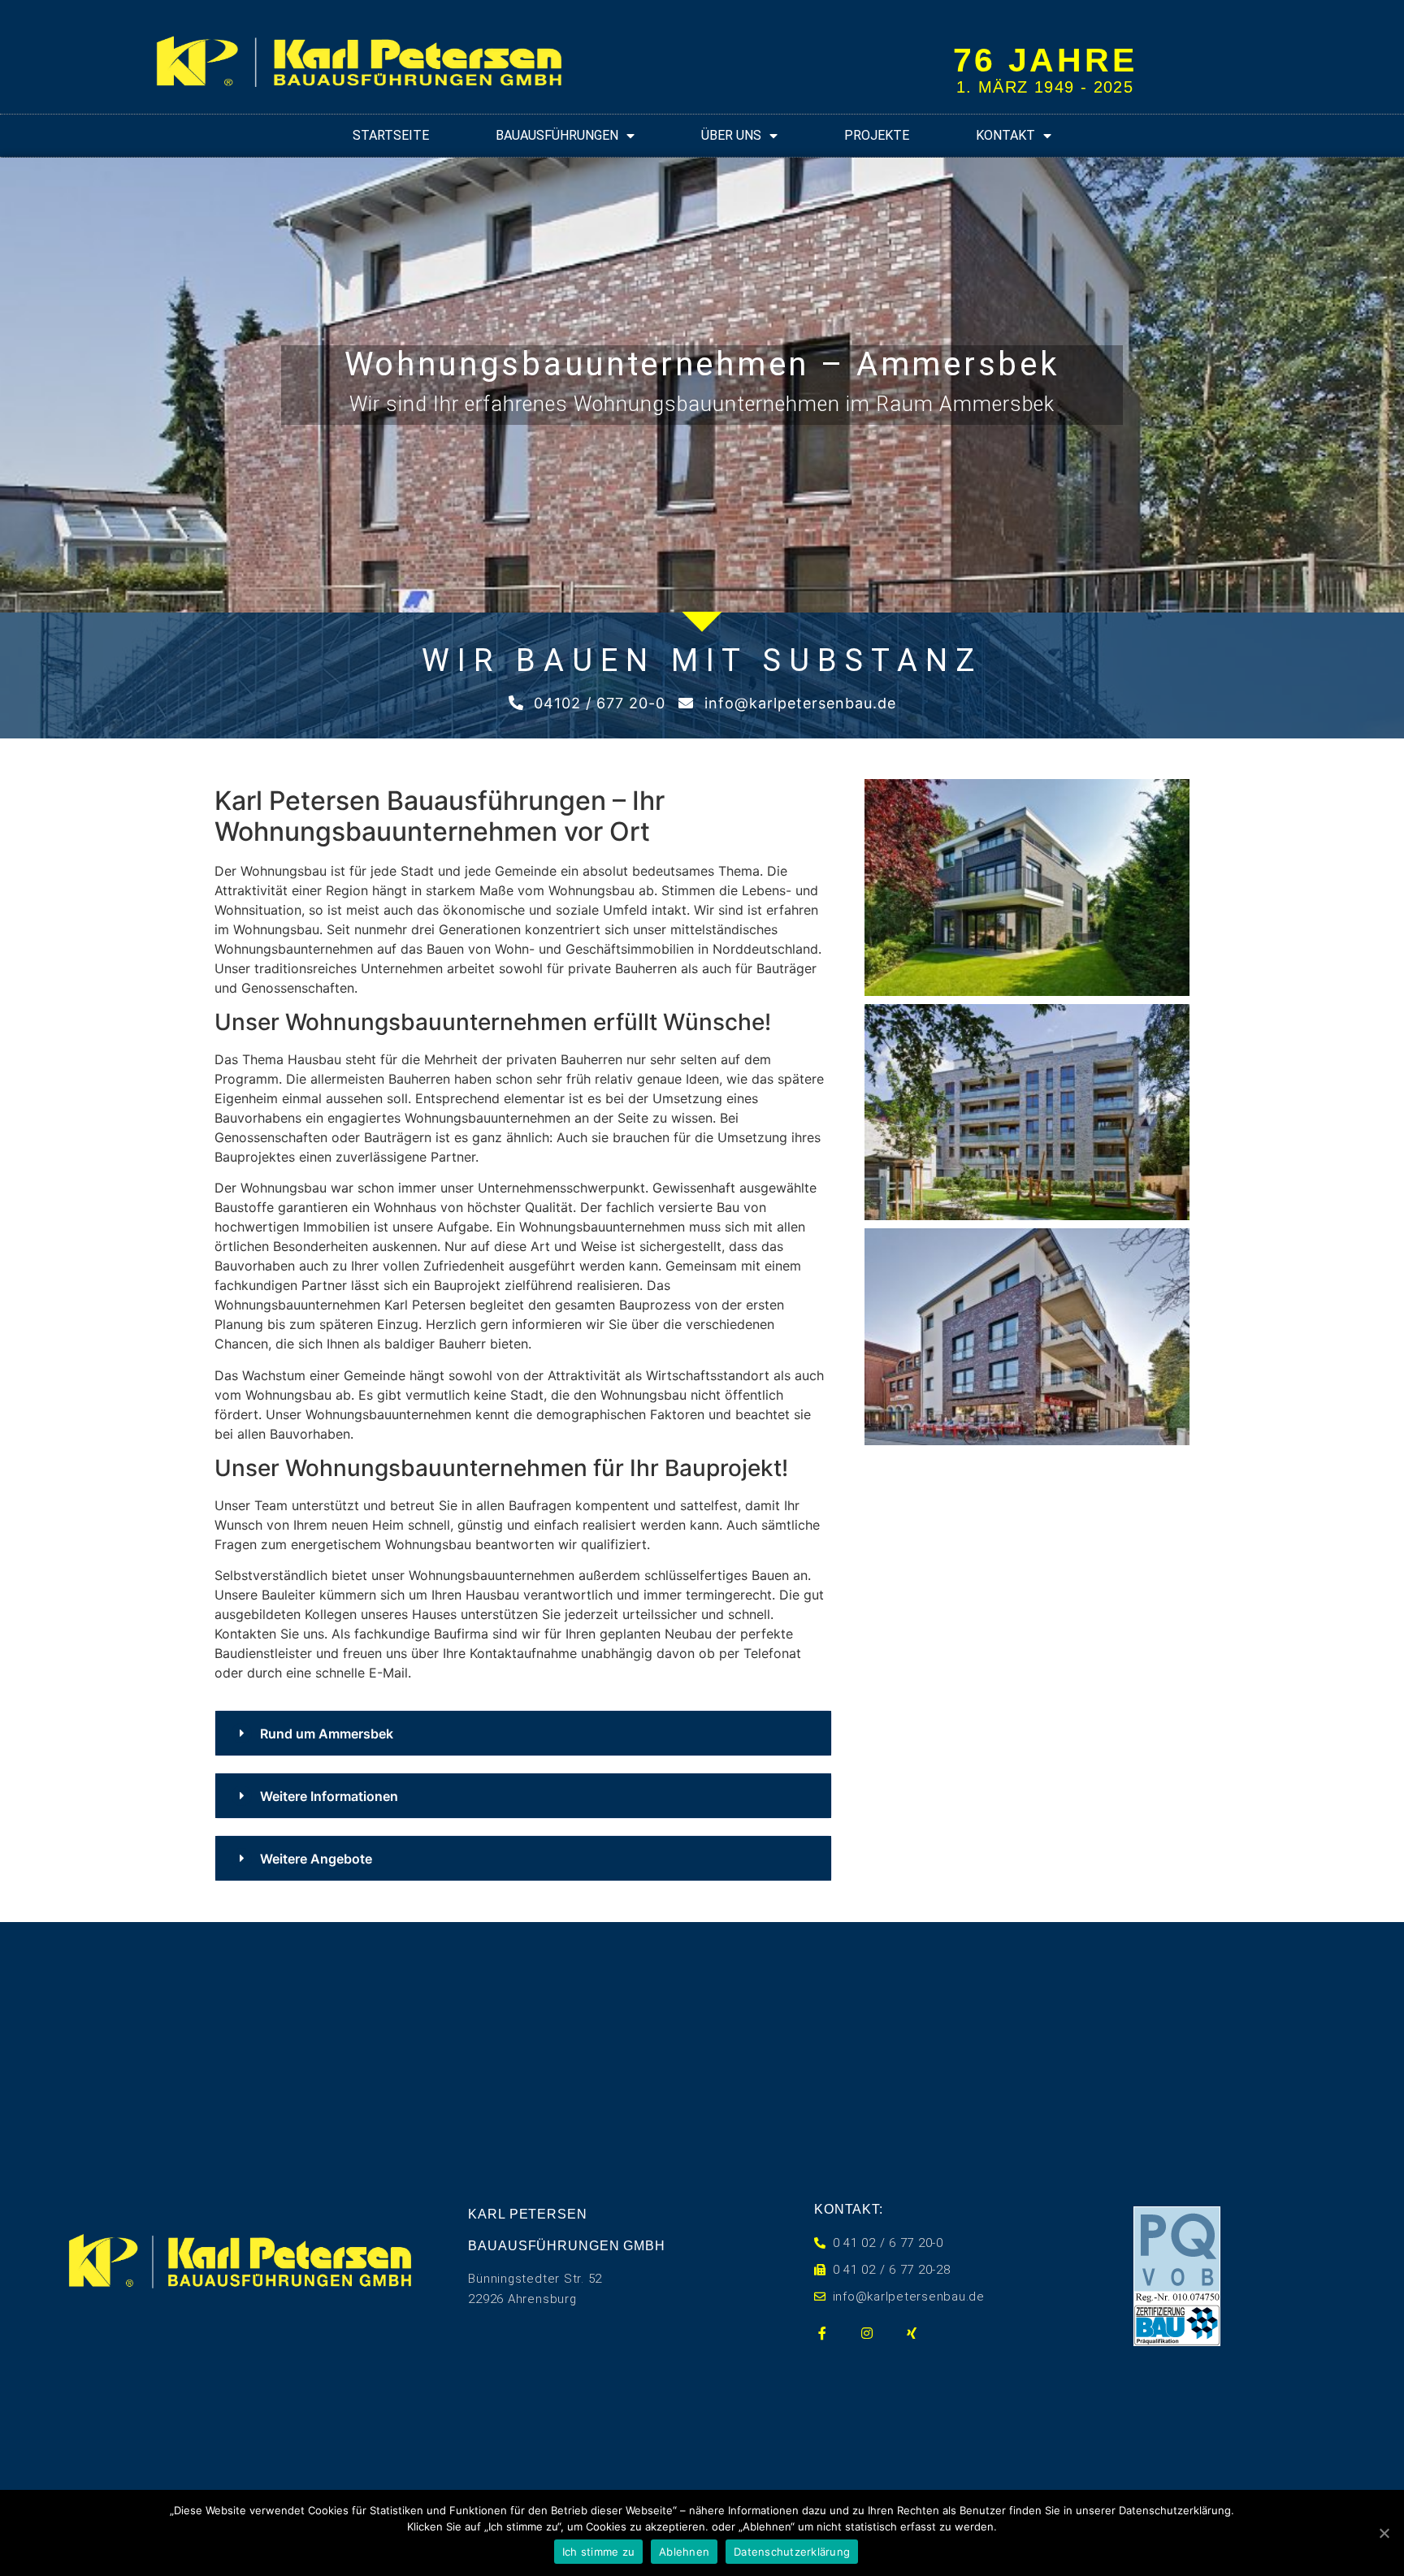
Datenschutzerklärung (792, 2552)
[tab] (523, 1733)
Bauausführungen (557, 135)
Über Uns (731, 135)
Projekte (877, 135)
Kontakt (1005, 135)
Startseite (391, 135)
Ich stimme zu (598, 2552)
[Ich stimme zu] (1384, 2533)
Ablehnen (684, 2552)
